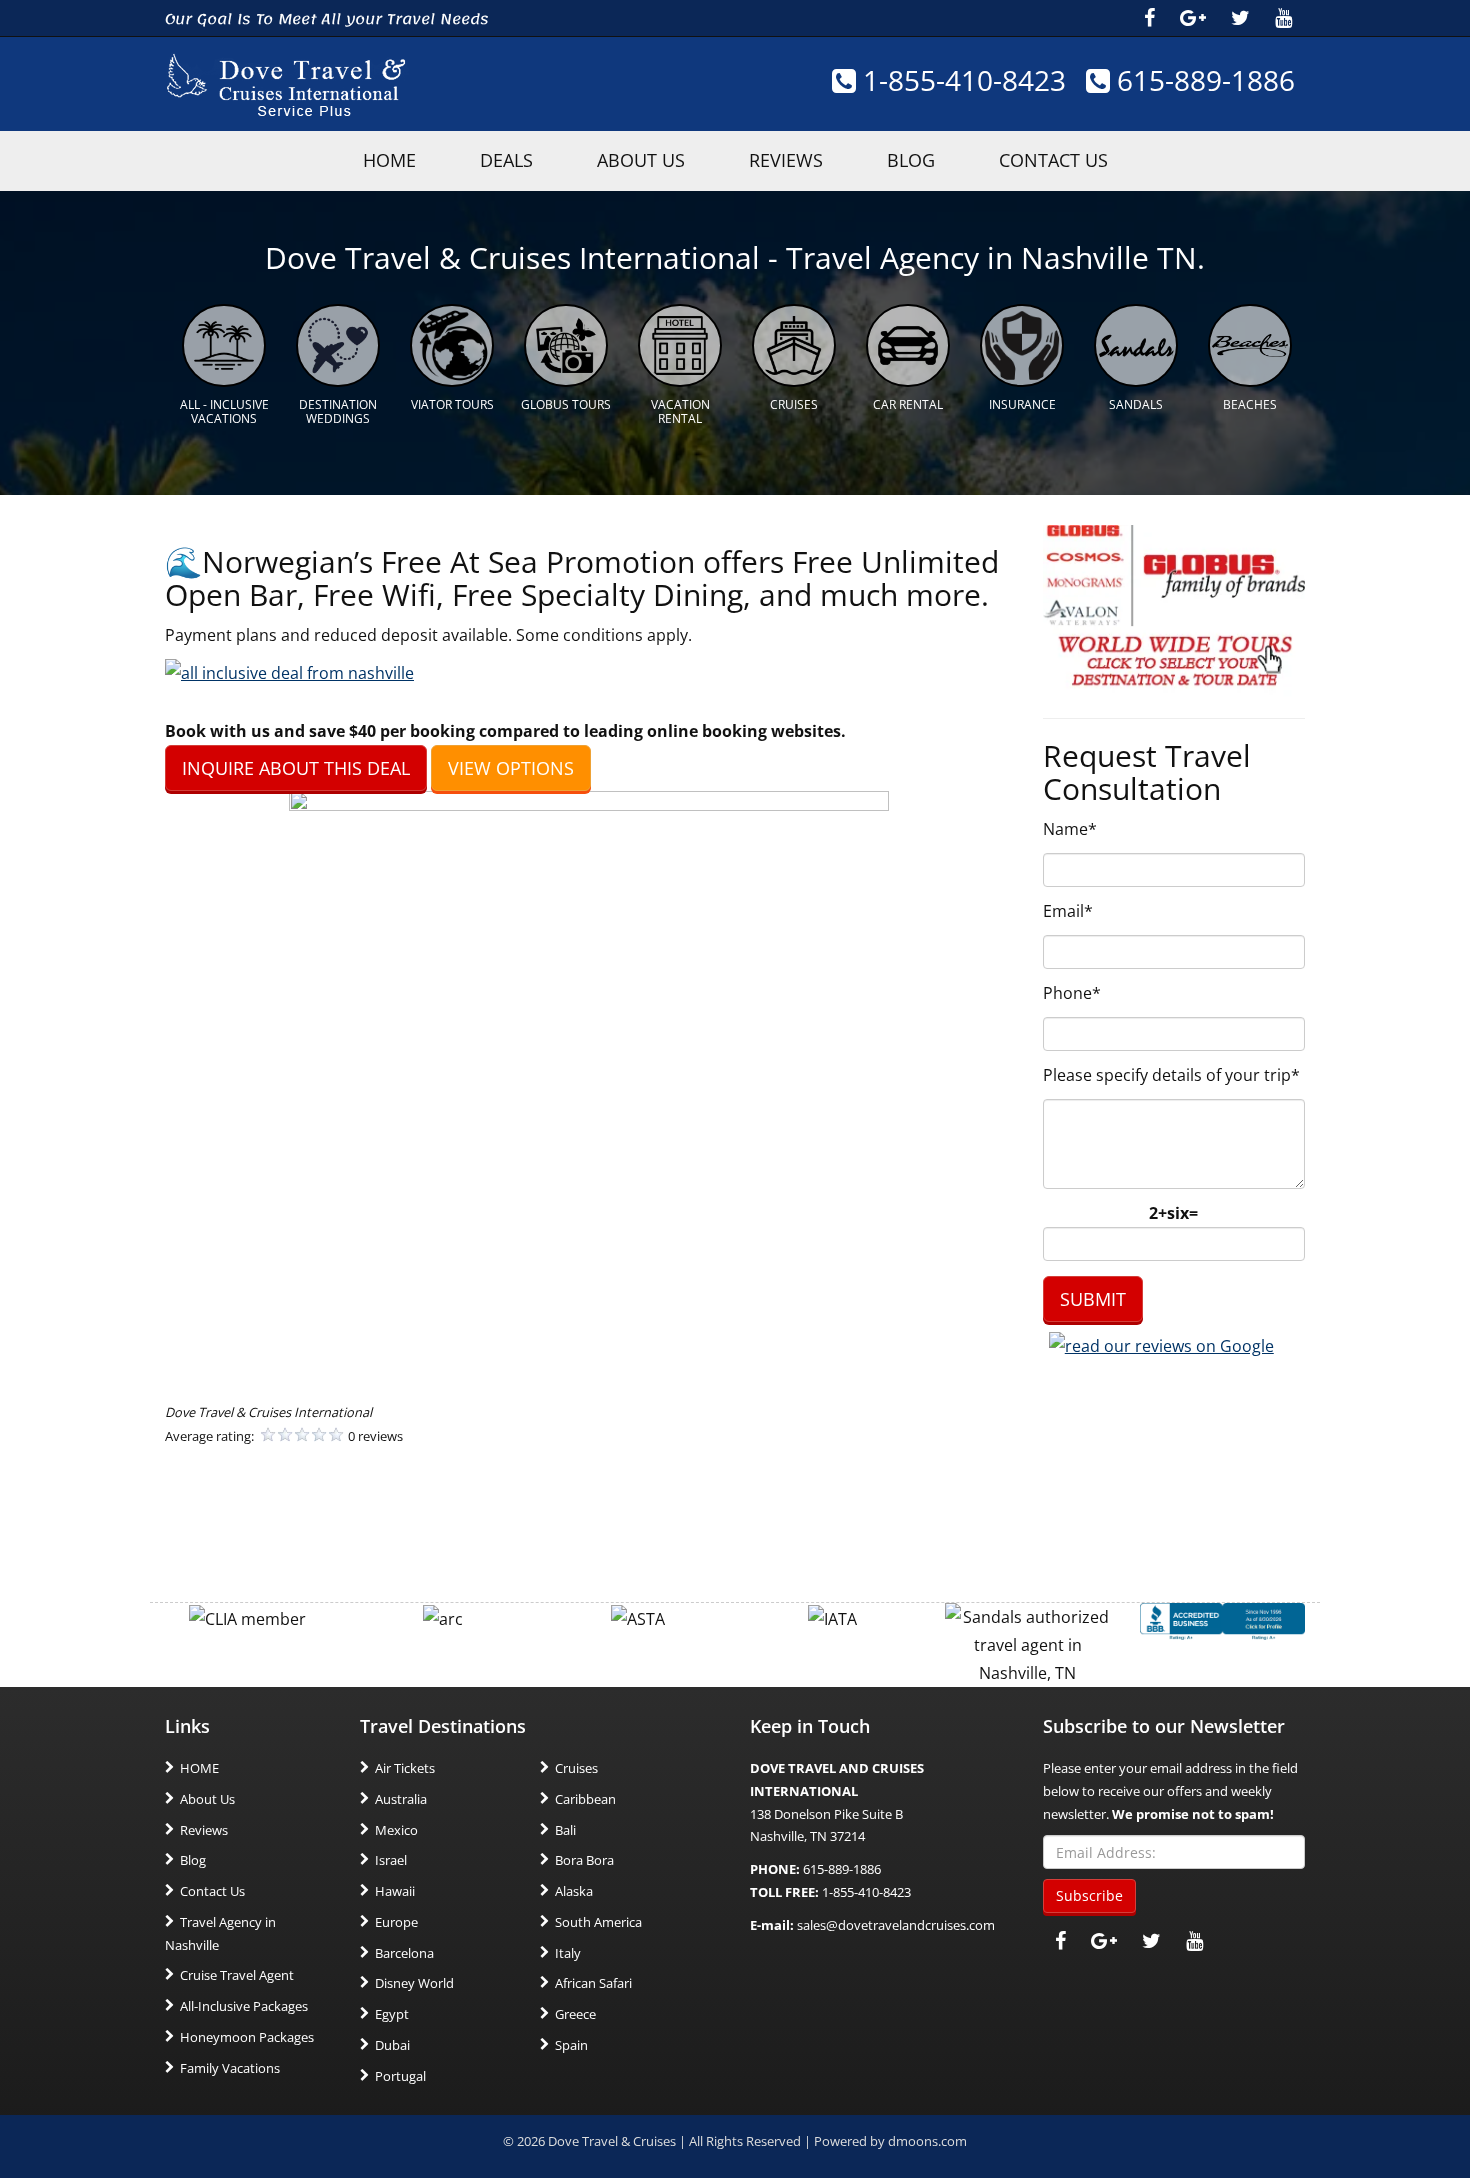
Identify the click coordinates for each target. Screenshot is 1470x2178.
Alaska (574, 1891)
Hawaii (395, 1891)
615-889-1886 (1202, 80)
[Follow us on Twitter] (1240, 18)
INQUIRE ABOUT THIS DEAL (296, 768)
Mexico (396, 1830)
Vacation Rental (680, 411)
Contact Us (1053, 160)
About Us (641, 160)
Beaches (1250, 404)
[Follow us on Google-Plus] (1193, 18)
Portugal (400, 2076)
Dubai (392, 2045)
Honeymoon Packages (247, 2037)
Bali (565, 1830)
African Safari (593, 1983)
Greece (575, 2014)
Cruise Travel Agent (237, 1975)
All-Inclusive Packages (244, 2006)
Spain (571, 2045)
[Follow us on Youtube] (1283, 18)
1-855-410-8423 (961, 80)
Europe (396, 1922)
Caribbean (585, 1799)
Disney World (414, 1983)
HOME (389, 160)
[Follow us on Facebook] (1149, 18)
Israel (391, 1860)
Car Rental (908, 404)
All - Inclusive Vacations (224, 411)
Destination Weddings (338, 411)
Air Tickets (405, 1768)
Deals (506, 160)
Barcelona (404, 1953)
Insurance (1022, 404)
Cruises (794, 404)
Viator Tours (452, 404)
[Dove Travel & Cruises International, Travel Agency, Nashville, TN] (1222, 1620)
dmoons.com (927, 2141)
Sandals (1136, 404)
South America (598, 1922)
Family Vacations (230, 2068)
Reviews (786, 160)
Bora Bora (584, 1860)
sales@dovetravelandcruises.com (896, 1925)
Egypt (392, 2014)
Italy (568, 1953)
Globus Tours (566, 404)
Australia (401, 1799)
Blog (911, 160)
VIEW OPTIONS (511, 768)
